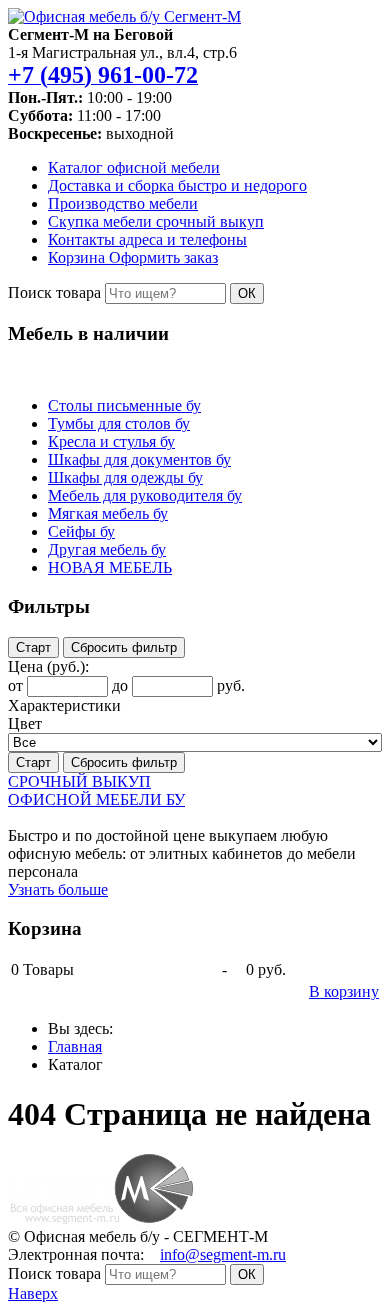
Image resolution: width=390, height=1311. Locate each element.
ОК (247, 293)
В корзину (344, 991)
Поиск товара (54, 292)
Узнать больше (58, 889)
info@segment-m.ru (223, 1254)
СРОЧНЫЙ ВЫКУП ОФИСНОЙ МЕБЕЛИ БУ (96, 790)
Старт (33, 647)
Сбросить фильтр (124, 647)
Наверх (33, 1293)
